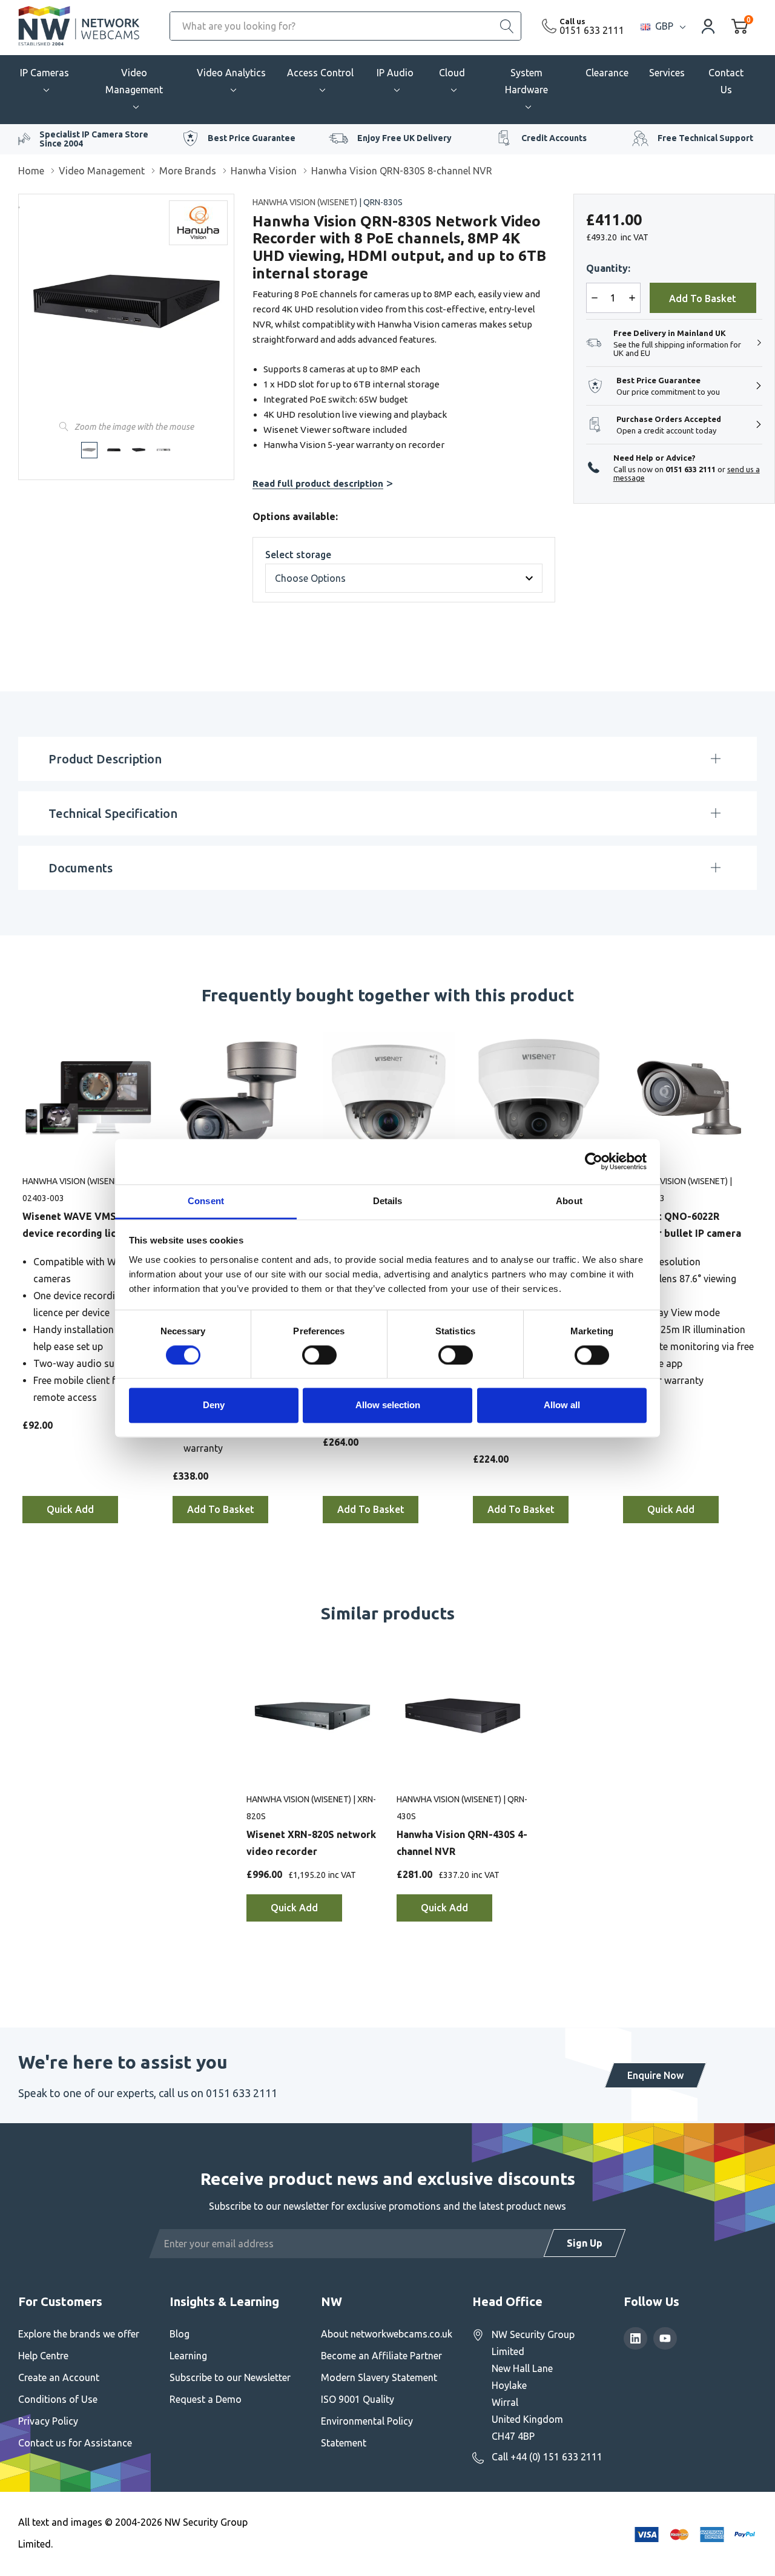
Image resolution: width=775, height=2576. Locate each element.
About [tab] (569, 1201)
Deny (214, 1405)
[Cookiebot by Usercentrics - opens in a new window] (594, 1161)
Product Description (105, 759)
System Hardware (526, 81)
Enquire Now (655, 2075)
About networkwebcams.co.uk (387, 2334)
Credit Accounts (554, 138)
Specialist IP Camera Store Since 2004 (94, 139)
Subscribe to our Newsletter (230, 2377)
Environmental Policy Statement (367, 2432)
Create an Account (59, 2377)
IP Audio (395, 73)
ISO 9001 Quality (358, 2399)
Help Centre (43, 2356)
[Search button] (507, 26)
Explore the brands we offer (79, 2334)
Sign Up (585, 2243)
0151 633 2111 (592, 30)
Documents (81, 868)
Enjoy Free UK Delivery (404, 138)
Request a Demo (206, 2399)
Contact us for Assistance (75, 2443)
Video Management (134, 81)
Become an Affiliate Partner (381, 2356)
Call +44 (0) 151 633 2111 (547, 2457)
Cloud (452, 73)
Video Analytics (231, 73)
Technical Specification (113, 813)
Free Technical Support (705, 138)
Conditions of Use (58, 2399)
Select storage (298, 555)
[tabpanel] (88, 1283)
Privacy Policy (48, 2421)
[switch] (319, 1355)
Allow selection (388, 1405)
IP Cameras (45, 73)
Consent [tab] (206, 1201)
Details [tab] (388, 1201)
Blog (180, 2334)
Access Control (320, 73)
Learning (188, 2356)
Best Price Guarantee (252, 138)
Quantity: (608, 268)
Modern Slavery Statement (379, 2377)
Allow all (562, 1405)
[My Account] (708, 26)
